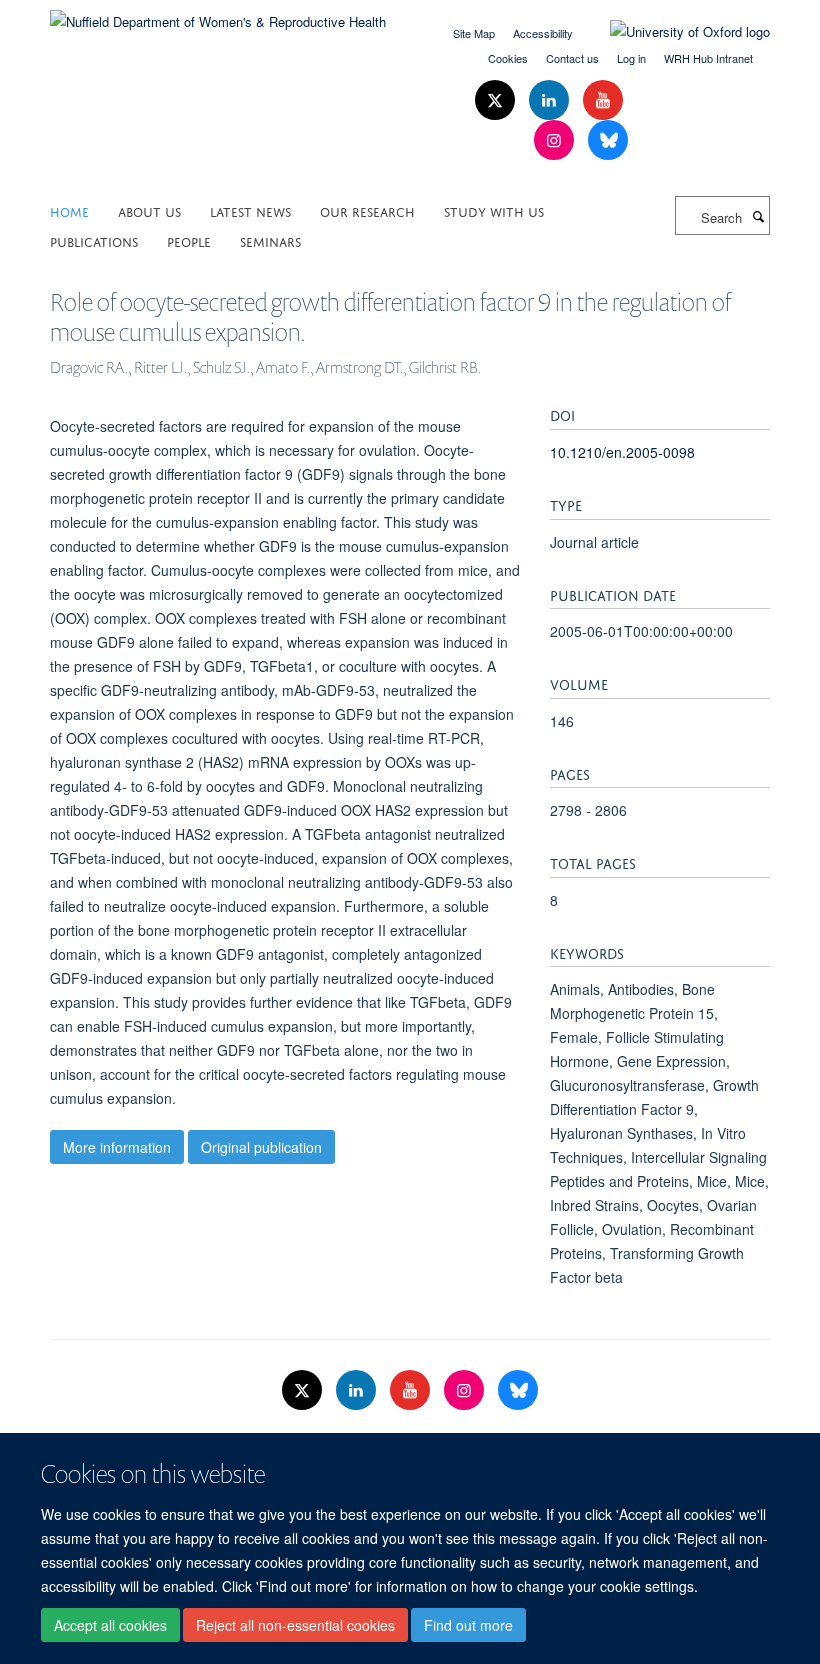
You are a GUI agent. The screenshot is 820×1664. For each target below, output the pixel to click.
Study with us (494, 210)
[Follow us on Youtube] (603, 100)
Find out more (468, 1625)
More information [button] (117, 1147)
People (189, 240)
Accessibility (543, 33)
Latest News (250, 210)
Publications (94, 240)
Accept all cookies (110, 1625)
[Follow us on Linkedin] (551, 100)
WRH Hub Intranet (708, 58)
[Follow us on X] (497, 100)
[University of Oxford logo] (675, 32)
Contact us (572, 58)
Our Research (367, 210)
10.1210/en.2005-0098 (622, 452)
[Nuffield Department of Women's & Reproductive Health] (218, 14)
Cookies (508, 58)
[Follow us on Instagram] (556, 140)
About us (149, 210)
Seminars (270, 240)
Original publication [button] (261, 1147)
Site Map (474, 33)
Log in (631, 58)
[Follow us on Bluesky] (608, 140)
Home (69, 210)
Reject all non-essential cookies (295, 1625)
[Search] (758, 216)
